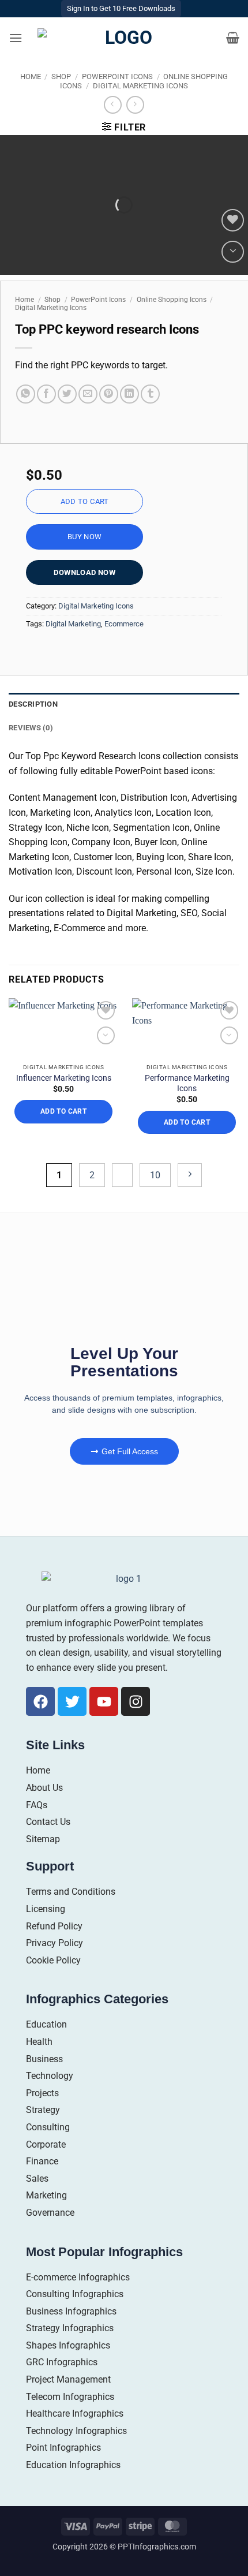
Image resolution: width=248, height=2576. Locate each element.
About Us (44, 1788)
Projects (42, 2093)
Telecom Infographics (70, 2397)
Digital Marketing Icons (140, 86)
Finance (42, 2161)
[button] (16, 38)
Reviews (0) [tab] (31, 728)
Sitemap (43, 1839)
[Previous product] (135, 105)
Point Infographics (63, 2448)
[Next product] (113, 105)
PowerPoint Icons (117, 76)
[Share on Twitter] (67, 394)
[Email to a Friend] (88, 394)
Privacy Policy (55, 1943)
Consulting (48, 2127)
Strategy (43, 2110)
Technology (50, 2076)
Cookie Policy (53, 1960)
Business (44, 2059)
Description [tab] (33, 704)
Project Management (68, 2379)
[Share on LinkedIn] (129, 394)
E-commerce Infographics (78, 2277)
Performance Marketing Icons (187, 1083)
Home (31, 76)
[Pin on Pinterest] (109, 394)
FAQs (37, 1805)
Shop (61, 76)
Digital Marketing (73, 624)
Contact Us (48, 1822)
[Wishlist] (233, 220)
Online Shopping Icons (172, 300)
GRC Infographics (62, 2362)
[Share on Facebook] (46, 394)
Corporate (46, 2144)
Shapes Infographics (68, 2345)
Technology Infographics (76, 2431)
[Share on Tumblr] (150, 394)
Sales (37, 2179)
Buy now (85, 537)
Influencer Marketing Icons (64, 1078)
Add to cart (85, 501)
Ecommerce (124, 624)
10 (155, 1175)
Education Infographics (73, 2465)
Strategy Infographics (70, 2328)
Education (46, 2024)
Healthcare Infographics (75, 2413)
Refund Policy (54, 1926)
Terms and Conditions (71, 1892)
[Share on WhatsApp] (26, 394)
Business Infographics (71, 2311)
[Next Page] (190, 1175)
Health (39, 2042)
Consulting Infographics (75, 2294)
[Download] (233, 252)
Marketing (46, 2195)
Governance (50, 2213)
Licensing (46, 1909)
